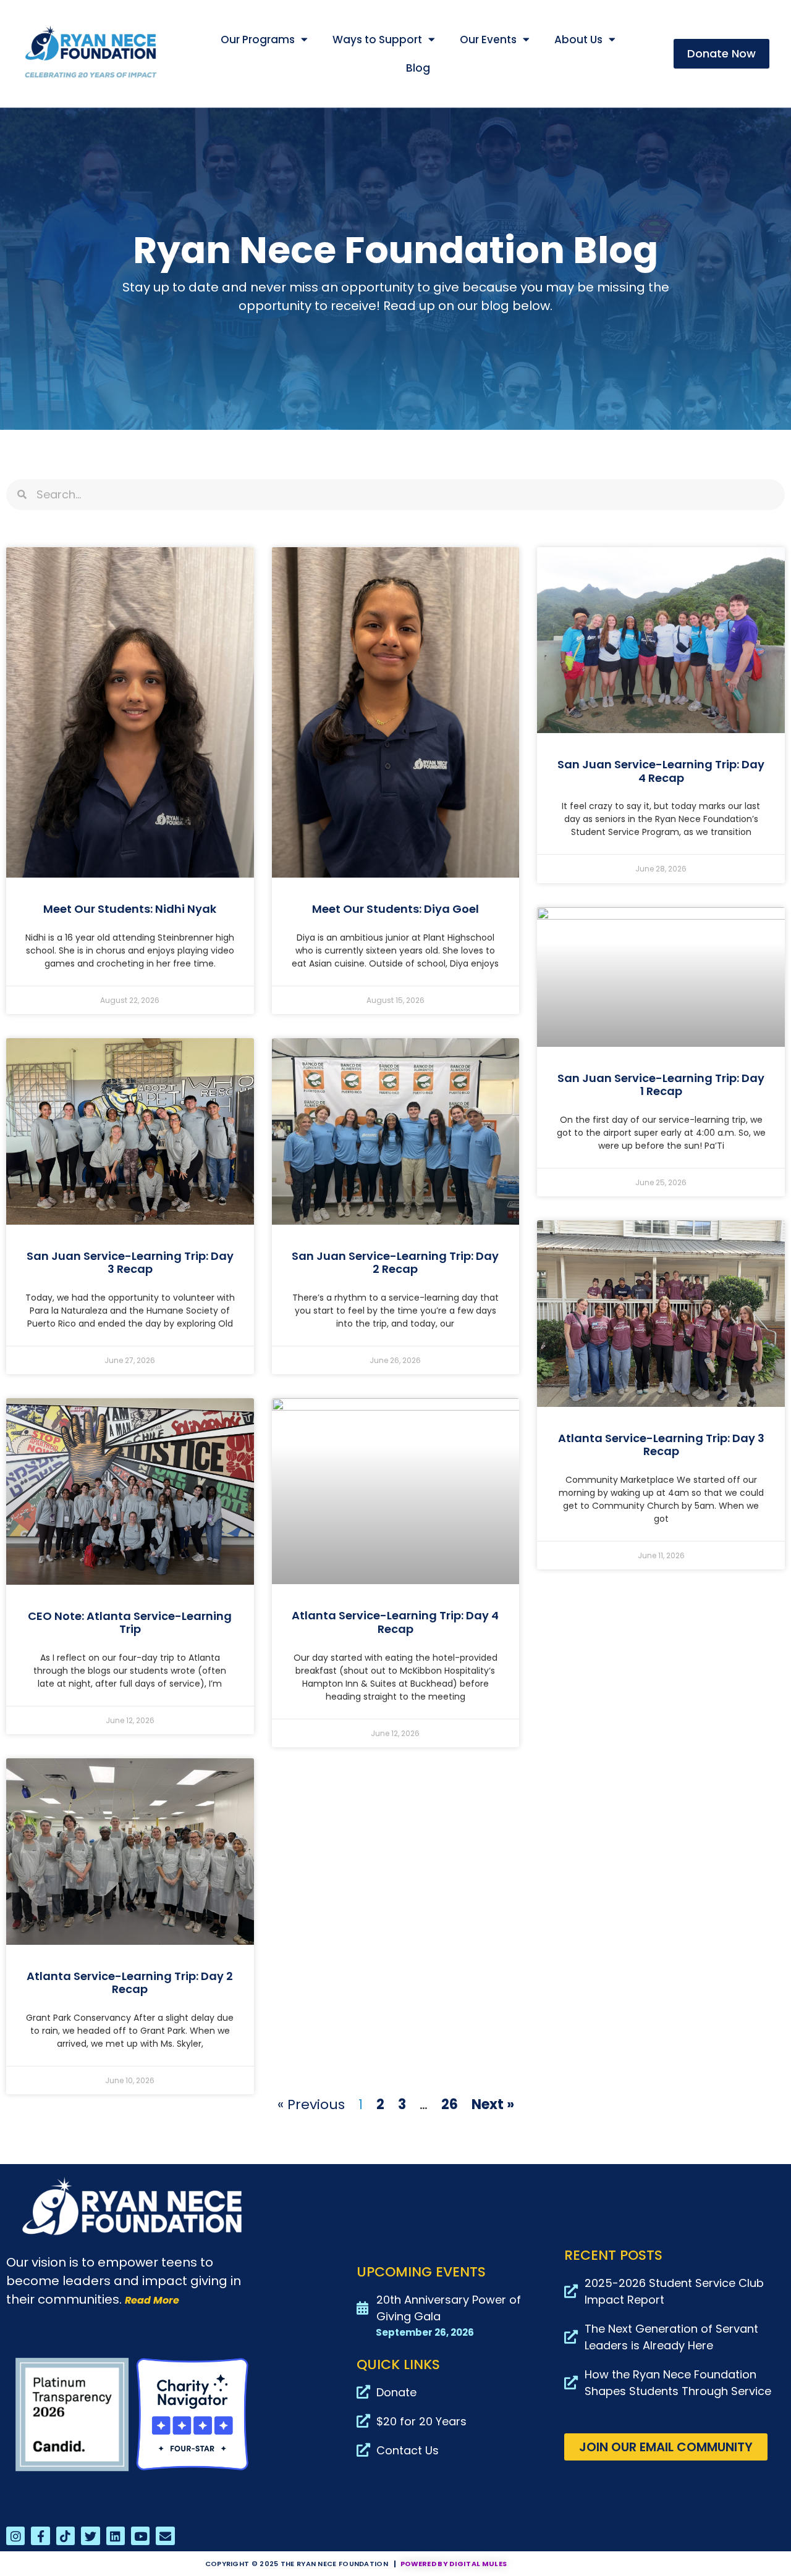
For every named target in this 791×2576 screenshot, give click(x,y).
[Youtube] (140, 2536)
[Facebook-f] (40, 2536)
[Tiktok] (66, 2536)
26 (450, 2104)
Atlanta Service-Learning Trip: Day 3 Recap (661, 1445)
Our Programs (258, 40)
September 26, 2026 (425, 2332)
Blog (418, 68)
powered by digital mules (454, 2564)
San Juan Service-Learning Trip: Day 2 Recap (395, 1263)
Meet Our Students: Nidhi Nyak (130, 909)
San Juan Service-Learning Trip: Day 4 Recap (661, 771)
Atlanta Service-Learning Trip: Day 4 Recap (395, 1622)
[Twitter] (90, 2536)
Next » (493, 2104)
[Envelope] (165, 2536)
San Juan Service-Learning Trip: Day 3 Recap (130, 1263)
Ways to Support (377, 40)
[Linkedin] (116, 2536)
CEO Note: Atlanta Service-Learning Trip (130, 1623)
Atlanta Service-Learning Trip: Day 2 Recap (130, 1983)
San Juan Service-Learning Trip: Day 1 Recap (661, 1085)
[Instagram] (15, 2536)
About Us (578, 40)
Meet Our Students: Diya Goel (395, 909)
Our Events (488, 40)
